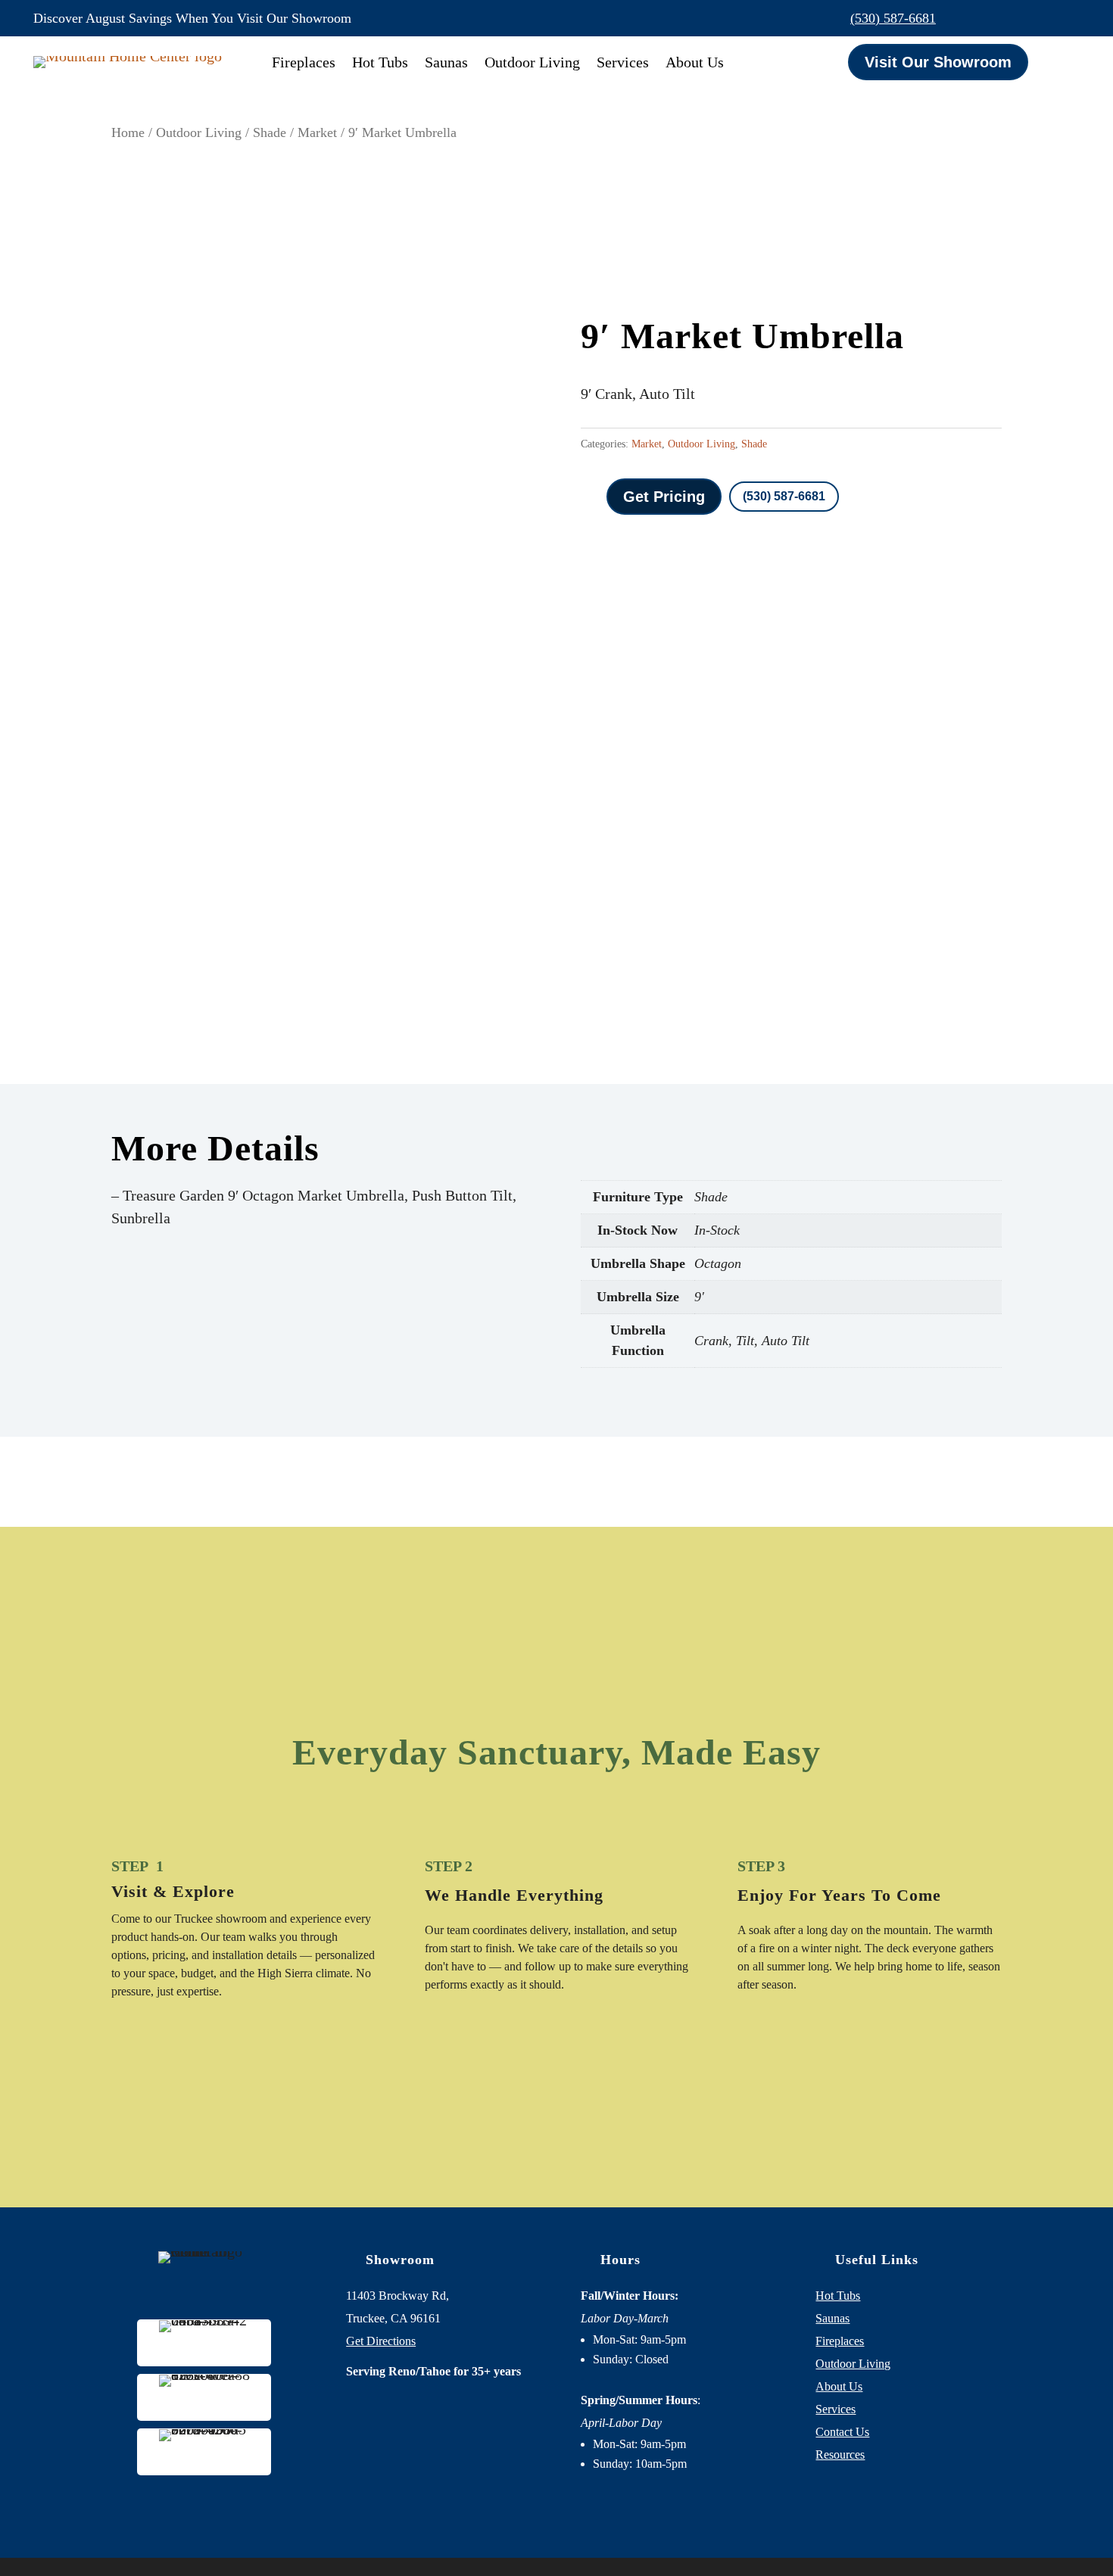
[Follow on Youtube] (1068, 18)
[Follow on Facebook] (1004, 18)
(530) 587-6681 (893, 18)
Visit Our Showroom (938, 62)
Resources (840, 2455)
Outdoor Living (532, 62)
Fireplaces (304, 62)
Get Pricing (664, 497)
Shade (270, 132)
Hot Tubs (380, 62)
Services (623, 62)
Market (317, 132)
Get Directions (381, 2341)
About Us (695, 62)
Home (128, 132)
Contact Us (842, 2432)
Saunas (446, 62)
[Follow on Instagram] (1036, 18)
